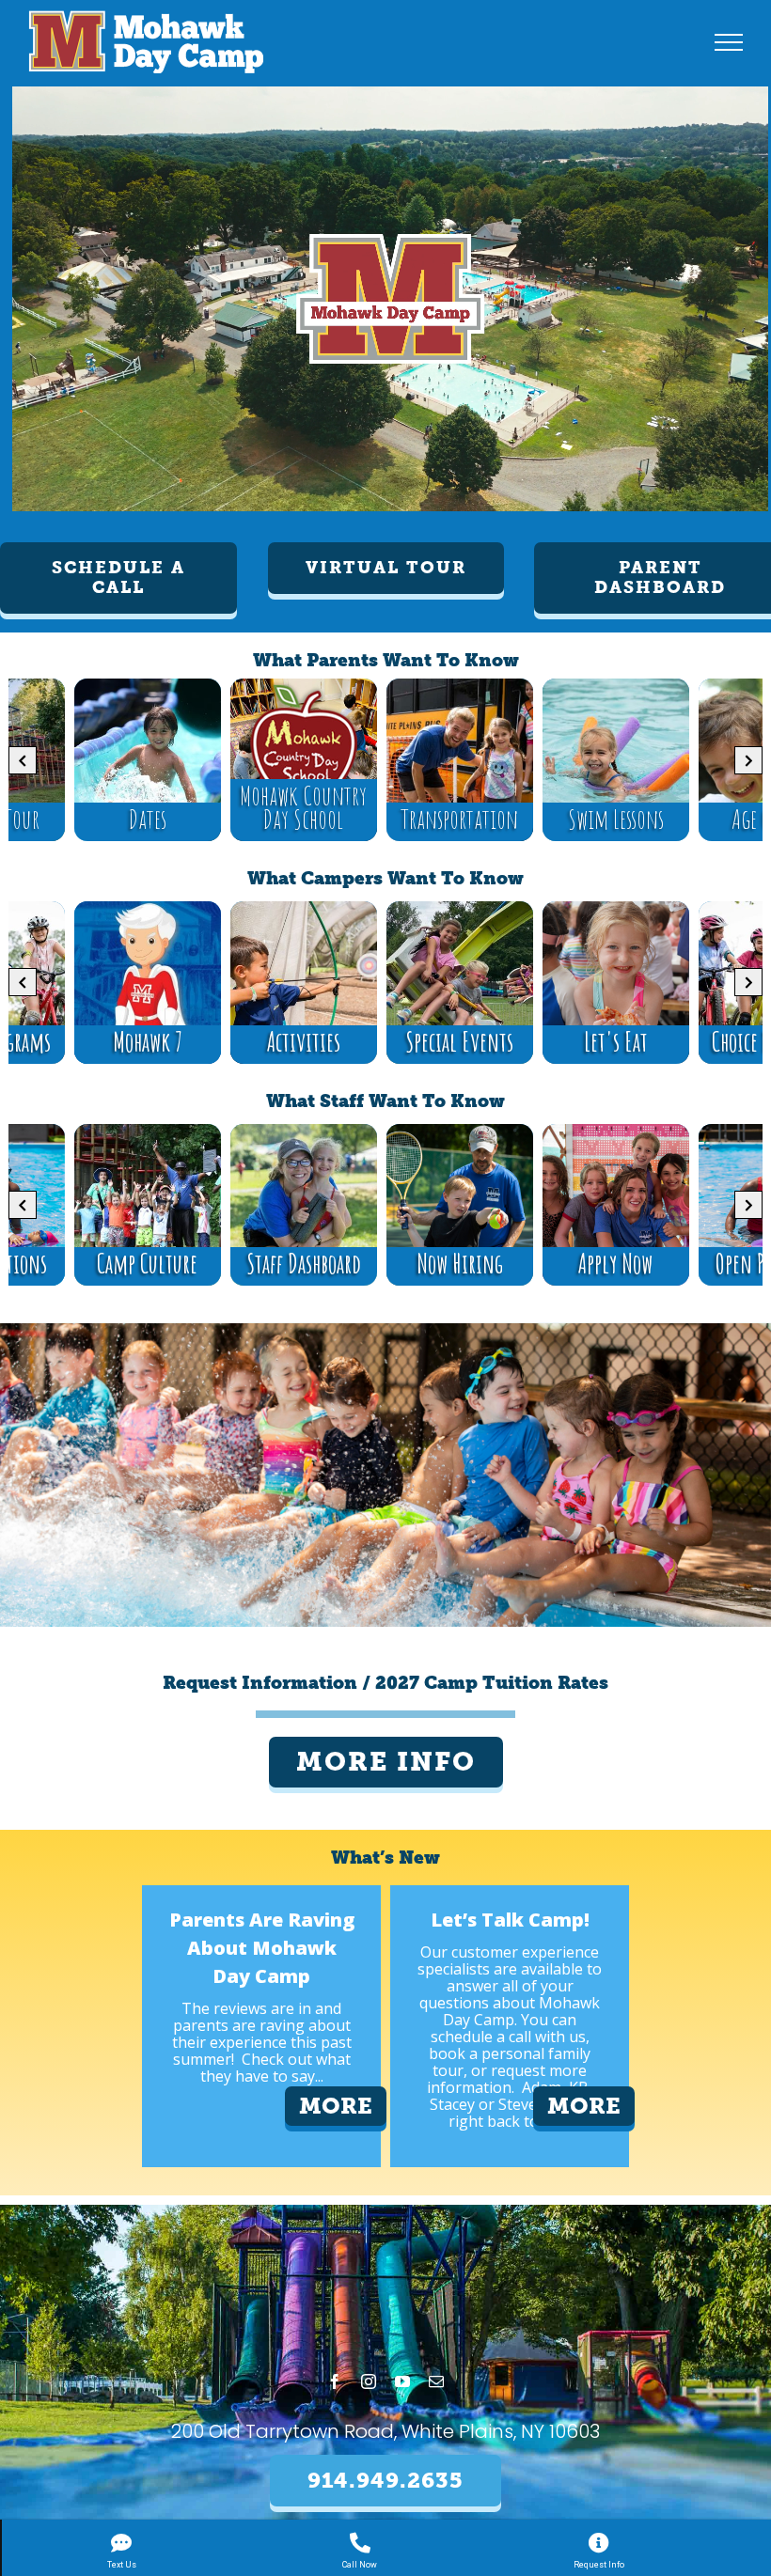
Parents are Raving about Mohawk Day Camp (262, 1948)
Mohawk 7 (148, 1042)
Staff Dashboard (304, 1264)
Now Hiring (460, 1264)
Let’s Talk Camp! (510, 1920)
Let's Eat (616, 1042)
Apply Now (615, 1264)
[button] (118, 578)
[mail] (436, 2381)
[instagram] (369, 2381)
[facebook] (335, 2381)
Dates (148, 819)
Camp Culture (147, 1264)
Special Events (459, 1042)
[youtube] (402, 2381)
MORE (336, 2106)
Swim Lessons (616, 819)
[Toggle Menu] (729, 42)
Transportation (459, 819)
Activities (304, 1042)
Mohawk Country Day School (303, 807)
